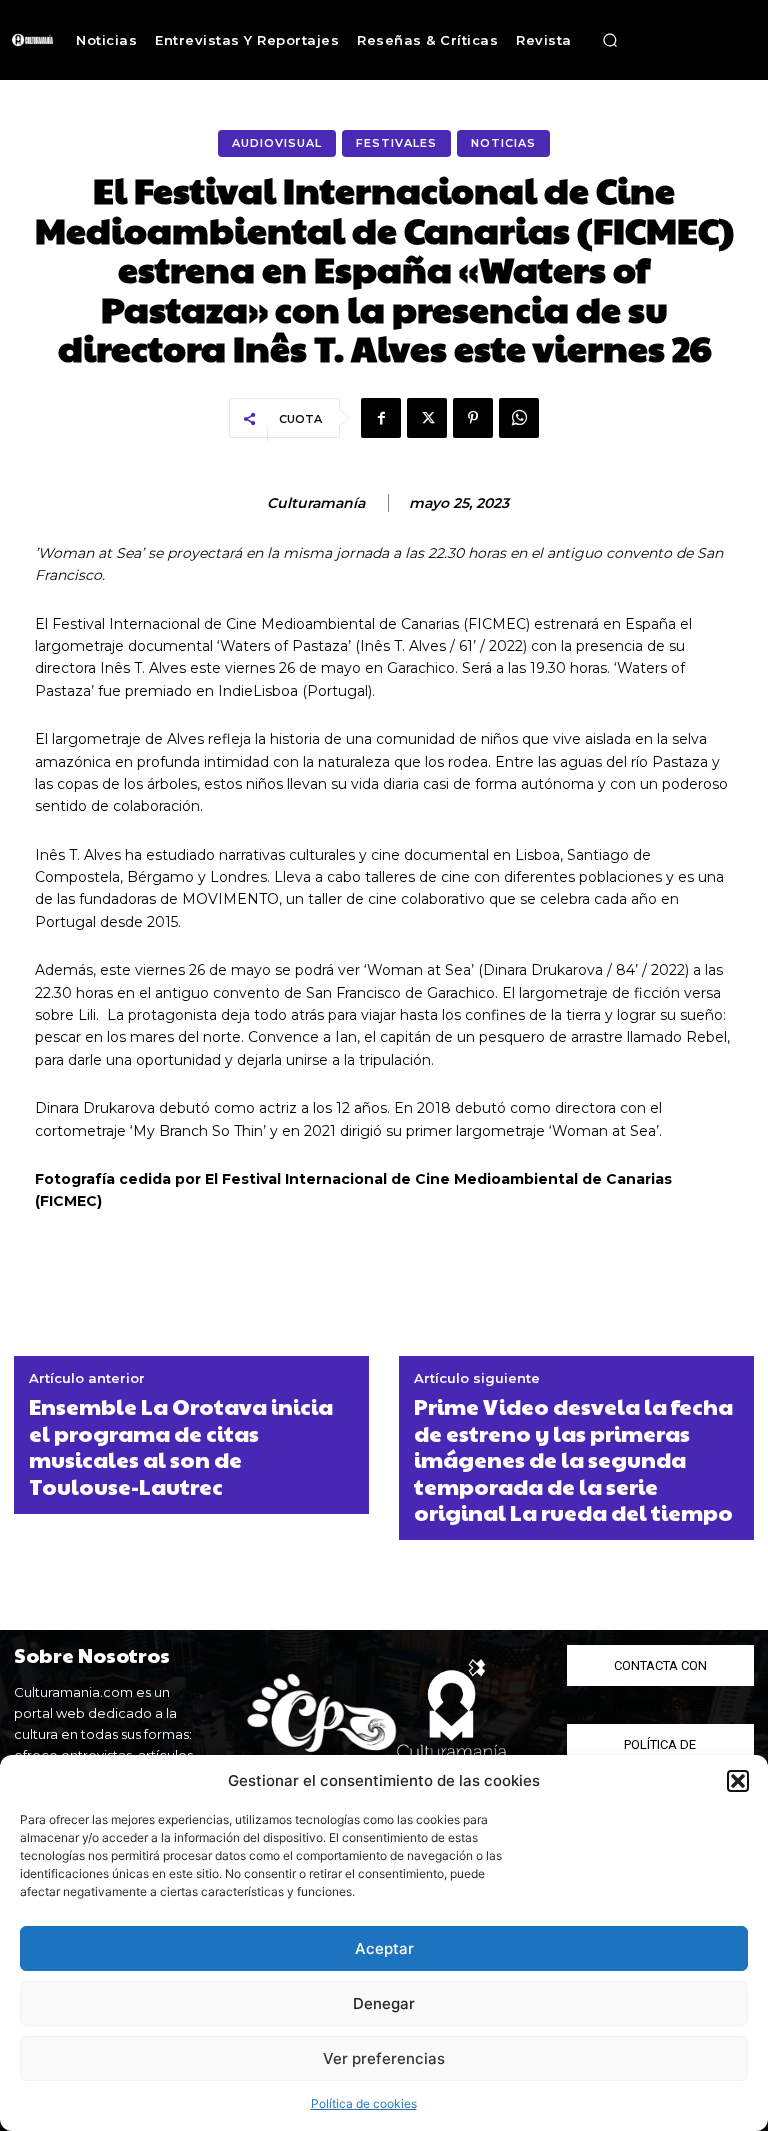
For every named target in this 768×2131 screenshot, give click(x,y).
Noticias (503, 143)
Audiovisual (277, 143)
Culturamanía (316, 503)
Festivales (396, 143)
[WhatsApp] (519, 418)
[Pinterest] (473, 418)
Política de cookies (364, 2103)
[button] (738, 1781)
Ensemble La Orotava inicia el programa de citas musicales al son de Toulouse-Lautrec (181, 1446)
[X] (427, 418)
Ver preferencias (384, 2058)
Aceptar (384, 1948)
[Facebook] (381, 418)
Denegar (384, 2003)
